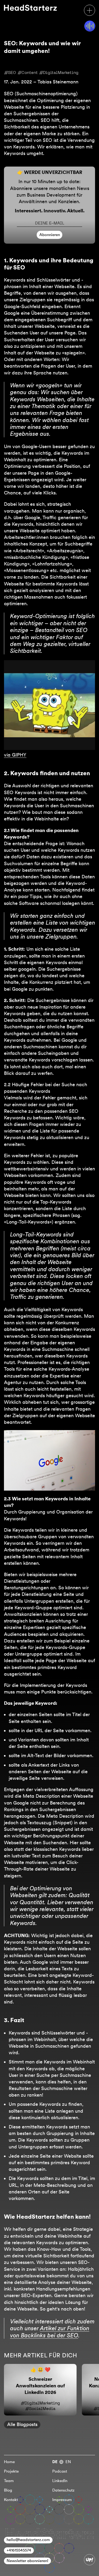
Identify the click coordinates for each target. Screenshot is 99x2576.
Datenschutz (63, 2490)
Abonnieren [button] (50, 235)
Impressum (62, 2500)
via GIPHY (15, 755)
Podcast (60, 2471)
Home (9, 2462)
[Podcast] (90, 26)
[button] (89, 10)
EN (68, 2462)
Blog (8, 2490)
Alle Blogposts (22, 2424)
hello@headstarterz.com (28, 2540)
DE (55, 2462)
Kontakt (11, 2500)
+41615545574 (19, 2550)
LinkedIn (60, 2481)
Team (9, 2481)
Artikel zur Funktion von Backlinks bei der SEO (50, 2332)
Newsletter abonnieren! (27, 2561)
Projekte (11, 2471)
